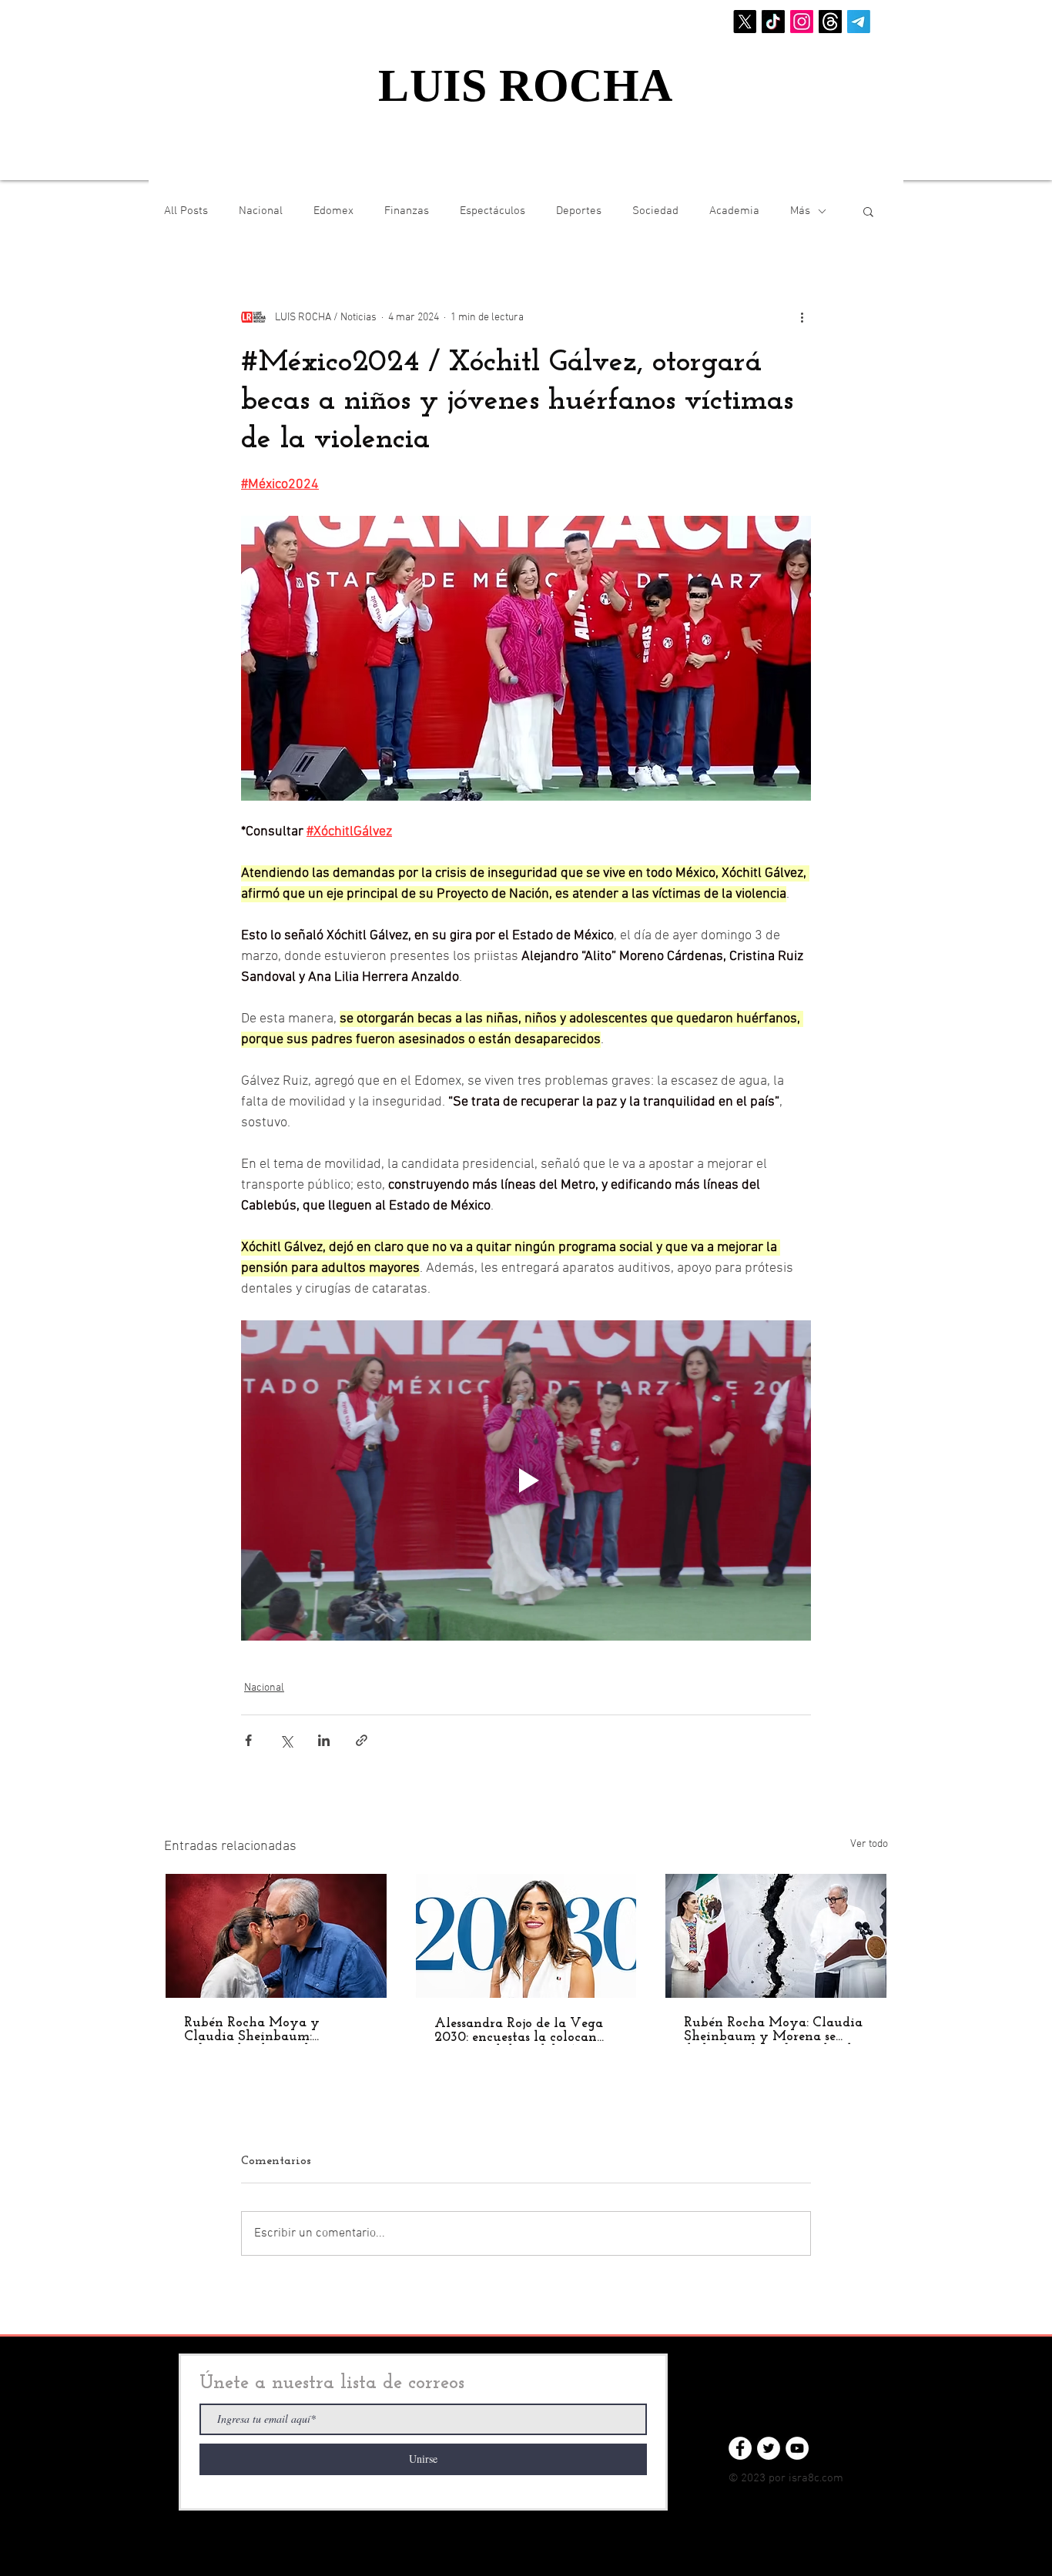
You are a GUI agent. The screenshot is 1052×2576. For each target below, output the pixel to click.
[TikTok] (773, 22)
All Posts (186, 211)
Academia (734, 211)
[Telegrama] (859, 22)
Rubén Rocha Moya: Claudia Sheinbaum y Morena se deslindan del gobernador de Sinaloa (773, 2030)
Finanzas (407, 211)
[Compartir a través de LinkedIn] (324, 1740)
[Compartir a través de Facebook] (248, 1740)
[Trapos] (830, 22)
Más (800, 211)
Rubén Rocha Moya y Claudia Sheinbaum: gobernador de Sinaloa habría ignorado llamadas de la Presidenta (274, 2030)
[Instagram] (802, 22)
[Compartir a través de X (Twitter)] (286, 1740)
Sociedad (655, 211)
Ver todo (869, 1844)
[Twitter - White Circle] (769, 2448)
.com (831, 2478)
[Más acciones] (802, 317)
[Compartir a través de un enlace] (362, 1740)
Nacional (261, 211)
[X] (745, 22)
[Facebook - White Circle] (740, 2448)
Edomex (333, 211)
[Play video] (526, 1480)
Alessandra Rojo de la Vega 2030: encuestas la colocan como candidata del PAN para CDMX (519, 2031)
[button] (868, 211)
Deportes (579, 211)
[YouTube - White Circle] (797, 2448)
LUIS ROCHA (526, 85)
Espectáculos (492, 211)
